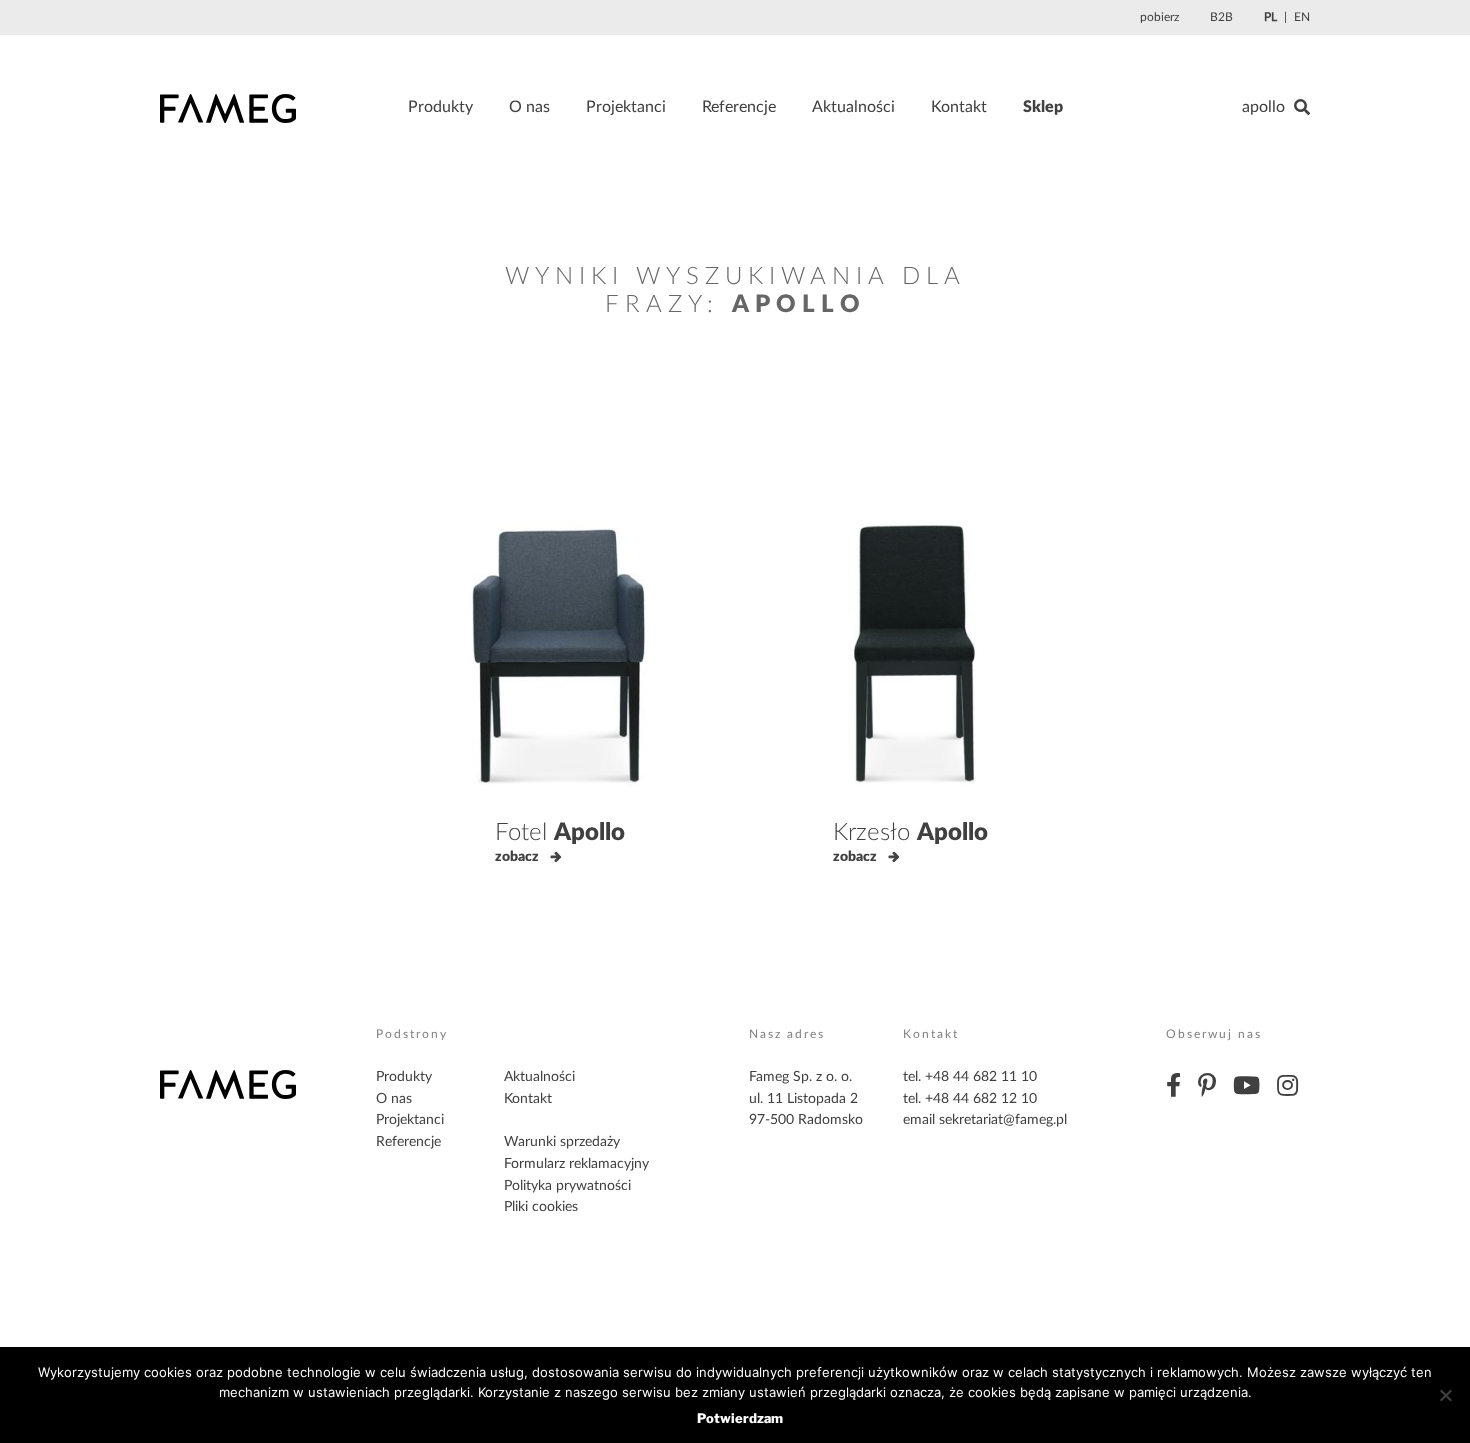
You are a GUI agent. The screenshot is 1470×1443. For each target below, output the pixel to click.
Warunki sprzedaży (562, 1142)
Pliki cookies (541, 1207)
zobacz (517, 857)
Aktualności (853, 107)
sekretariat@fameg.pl (1003, 1120)
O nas (529, 107)
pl (1270, 17)
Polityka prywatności (567, 1186)
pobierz (1159, 17)
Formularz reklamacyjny (576, 1164)
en (1302, 17)
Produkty (440, 107)
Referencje (739, 107)
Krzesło (910, 833)
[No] (1445, 1395)
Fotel (560, 833)
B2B (1221, 17)
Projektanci (626, 107)
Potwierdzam (740, 1418)
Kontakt (959, 107)
